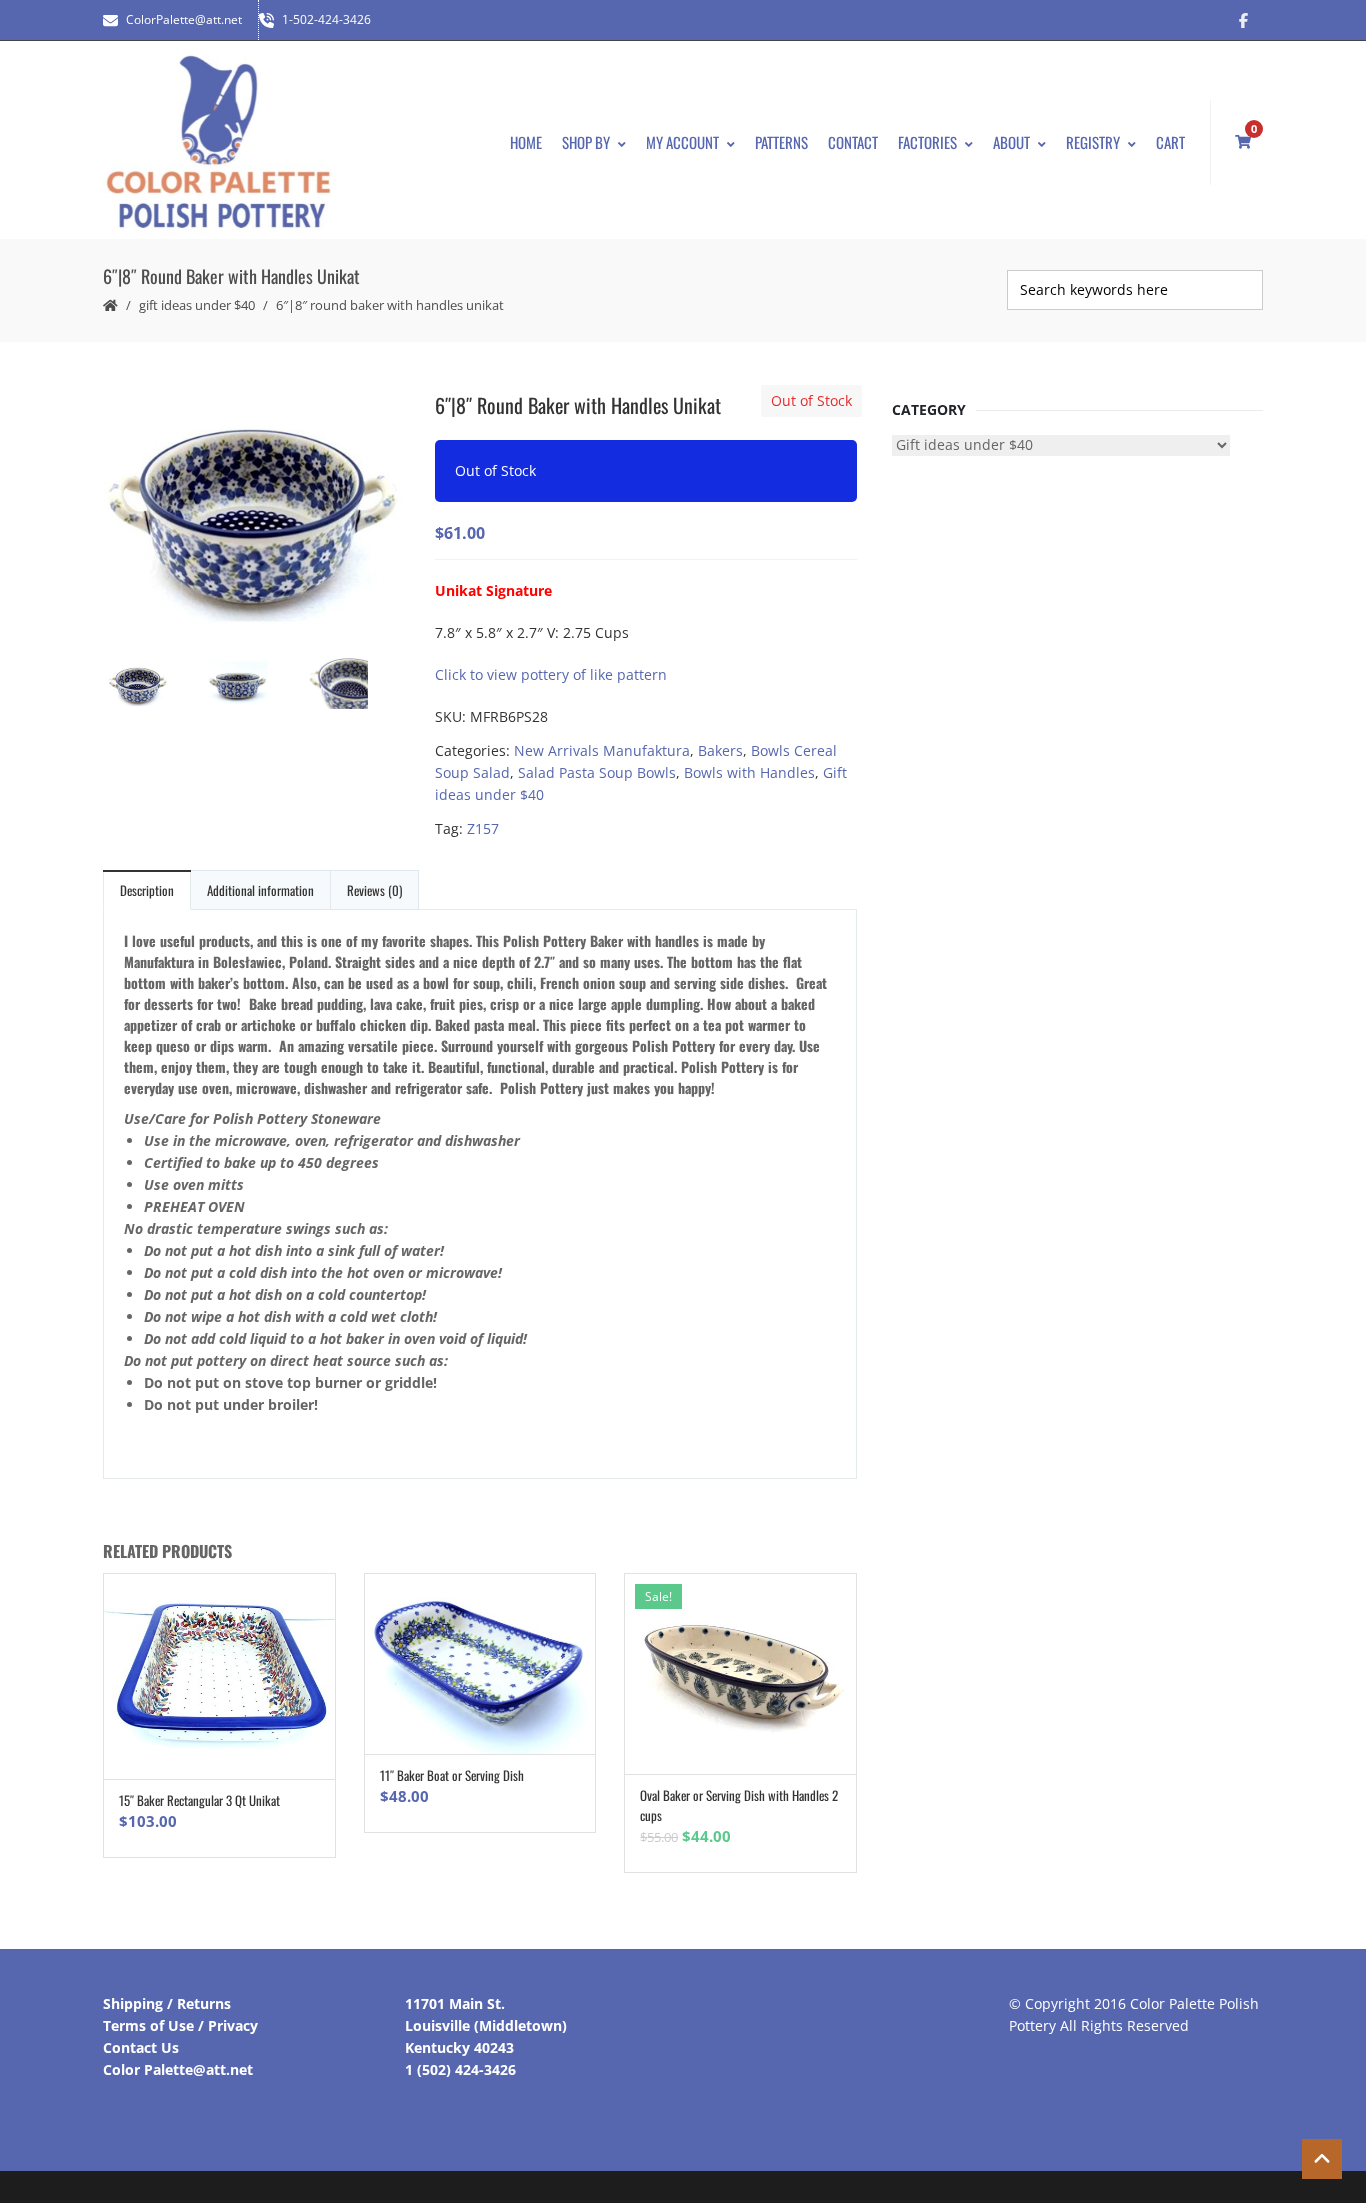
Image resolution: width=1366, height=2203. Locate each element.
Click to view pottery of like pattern (551, 674)
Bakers (720, 750)
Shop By (586, 142)
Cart (1170, 142)
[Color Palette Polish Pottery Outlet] (218, 142)
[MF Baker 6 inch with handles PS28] (253, 687)
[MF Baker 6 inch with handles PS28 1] (253, 513)
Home (526, 142)
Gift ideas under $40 (197, 305)
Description (147, 890)
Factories (927, 142)
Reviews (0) (374, 890)
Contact (853, 142)
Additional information (260, 890)
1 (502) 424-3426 (460, 2069)
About (1011, 142)
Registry (1093, 142)
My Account (682, 142)
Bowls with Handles (749, 772)
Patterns (781, 142)
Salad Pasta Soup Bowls (597, 772)
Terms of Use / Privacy (180, 2025)
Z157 (483, 828)
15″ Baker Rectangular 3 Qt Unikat (199, 1800)
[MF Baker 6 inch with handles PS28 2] (353, 685)
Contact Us (141, 2047)
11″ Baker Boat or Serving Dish (452, 1775)
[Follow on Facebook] (1243, 20)
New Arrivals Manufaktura (602, 750)
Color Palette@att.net (178, 2069)
